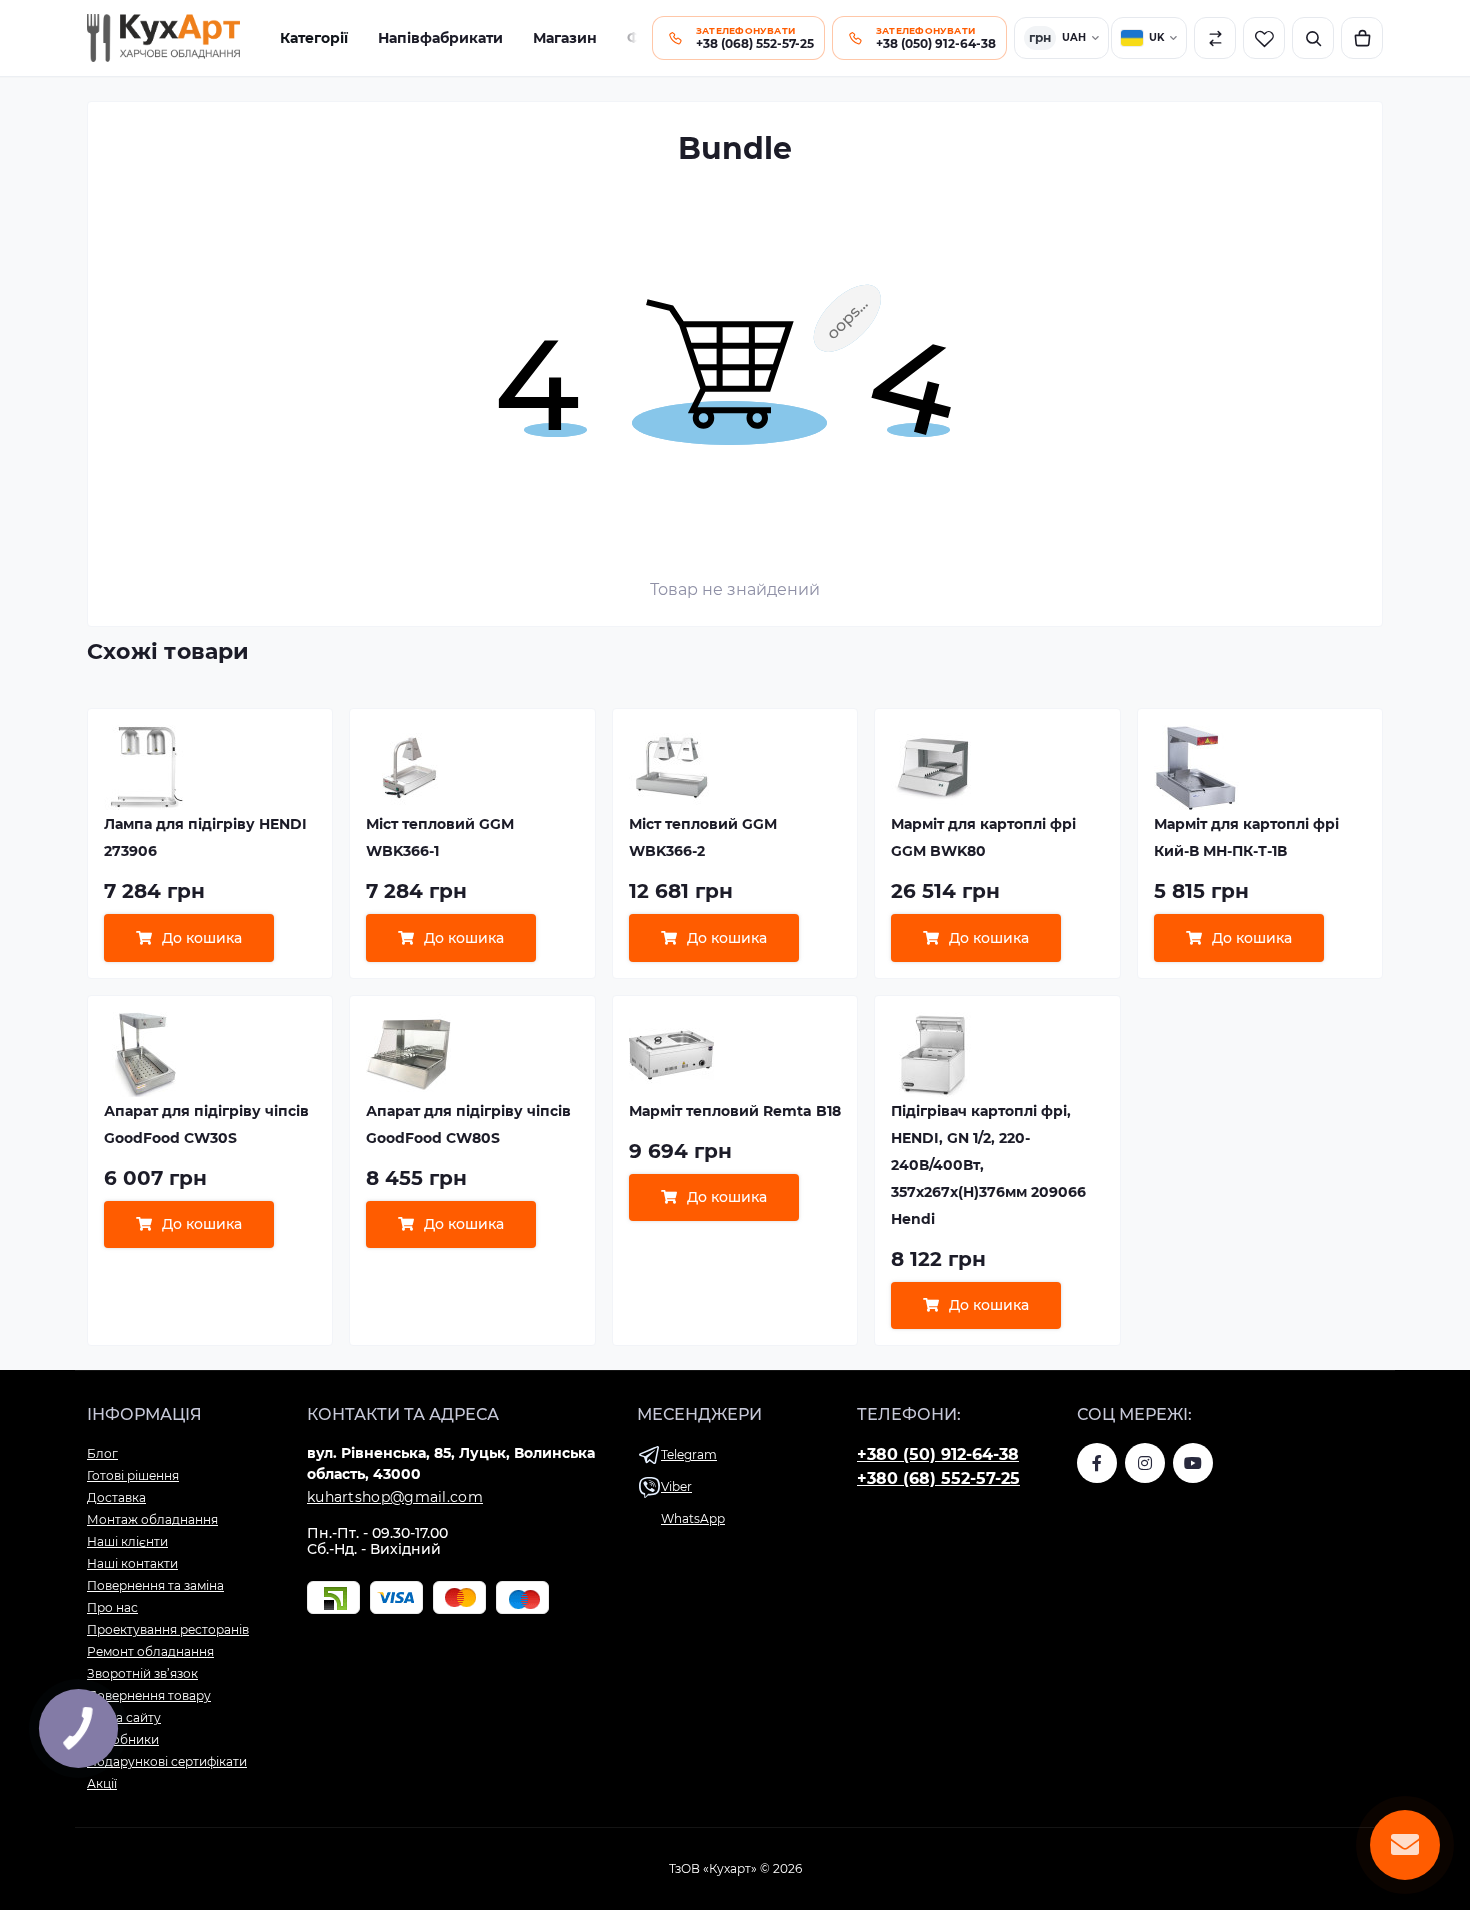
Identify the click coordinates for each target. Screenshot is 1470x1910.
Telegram (689, 1454)
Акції (102, 1783)
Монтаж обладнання (152, 1519)
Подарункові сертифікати (167, 1761)
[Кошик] (1362, 38)
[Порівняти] (1215, 38)
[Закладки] (1264, 38)
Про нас (112, 1607)
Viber (676, 1486)
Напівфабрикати (440, 38)
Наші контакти (132, 1563)
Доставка (116, 1497)
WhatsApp (693, 1518)
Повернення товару (149, 1695)
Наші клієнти (127, 1541)
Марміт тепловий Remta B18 (735, 1111)
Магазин (565, 38)
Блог (102, 1453)
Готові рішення (133, 1475)
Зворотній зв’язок (142, 1673)
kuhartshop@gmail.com (395, 1497)
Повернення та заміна (155, 1585)
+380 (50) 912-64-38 (938, 1454)
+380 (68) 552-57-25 (938, 1478)
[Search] (1313, 38)
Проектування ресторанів (168, 1629)
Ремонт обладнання (150, 1651)
